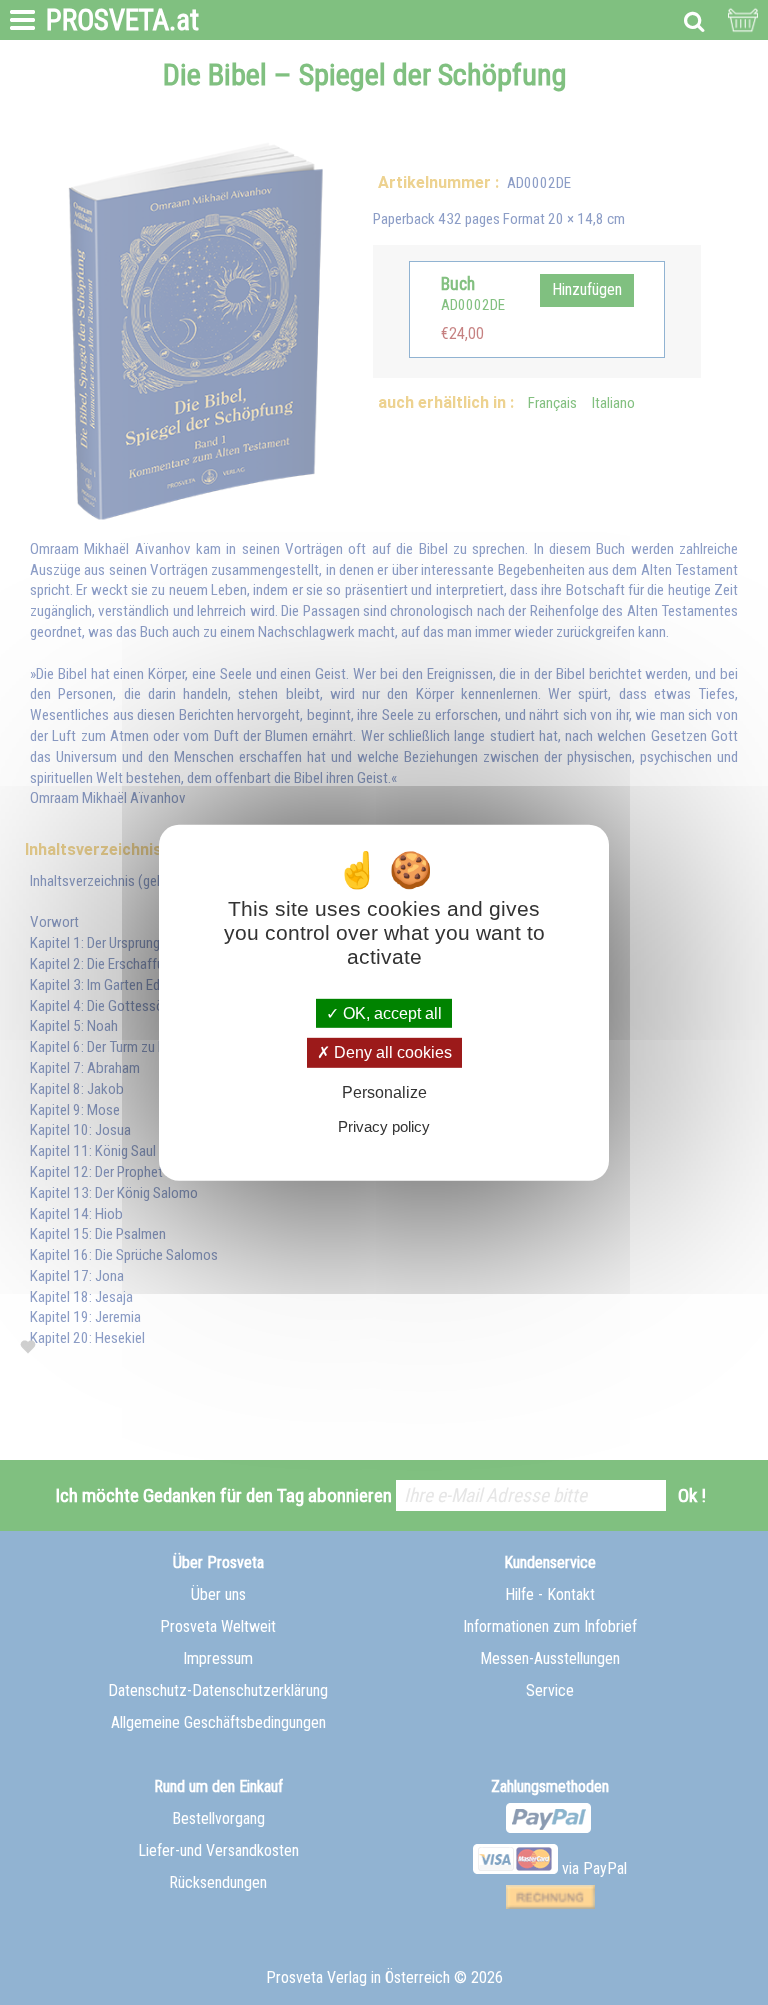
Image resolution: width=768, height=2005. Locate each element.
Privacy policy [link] (384, 1126)
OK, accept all (390, 1013)
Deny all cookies (391, 1052)
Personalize (384, 1091)
